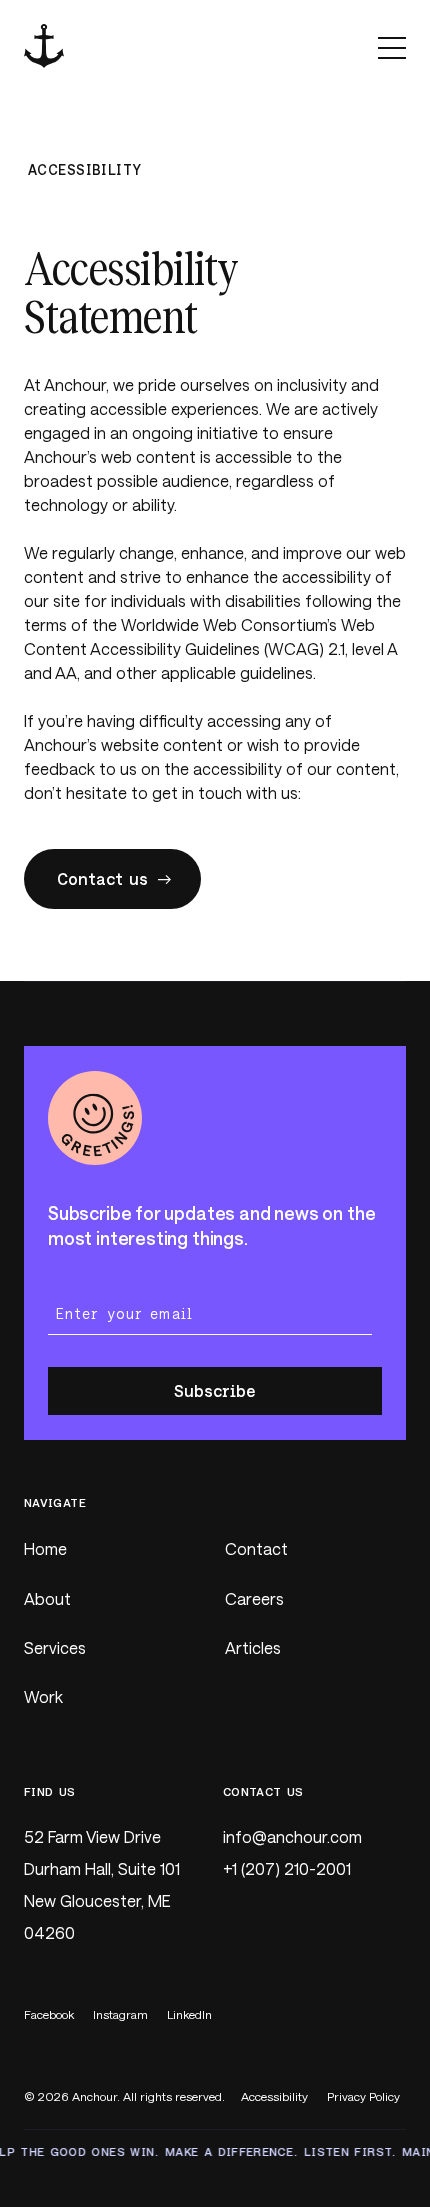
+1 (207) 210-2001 (287, 1868)
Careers (254, 1598)
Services (55, 1647)
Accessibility (274, 2096)
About (47, 1598)
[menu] (392, 47)
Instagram (120, 2014)
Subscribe (214, 1390)
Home (45, 1548)
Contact (256, 1548)
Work (43, 1696)
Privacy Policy (363, 2096)
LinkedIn (189, 2014)
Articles (253, 1647)
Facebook (49, 2014)
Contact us (102, 878)
